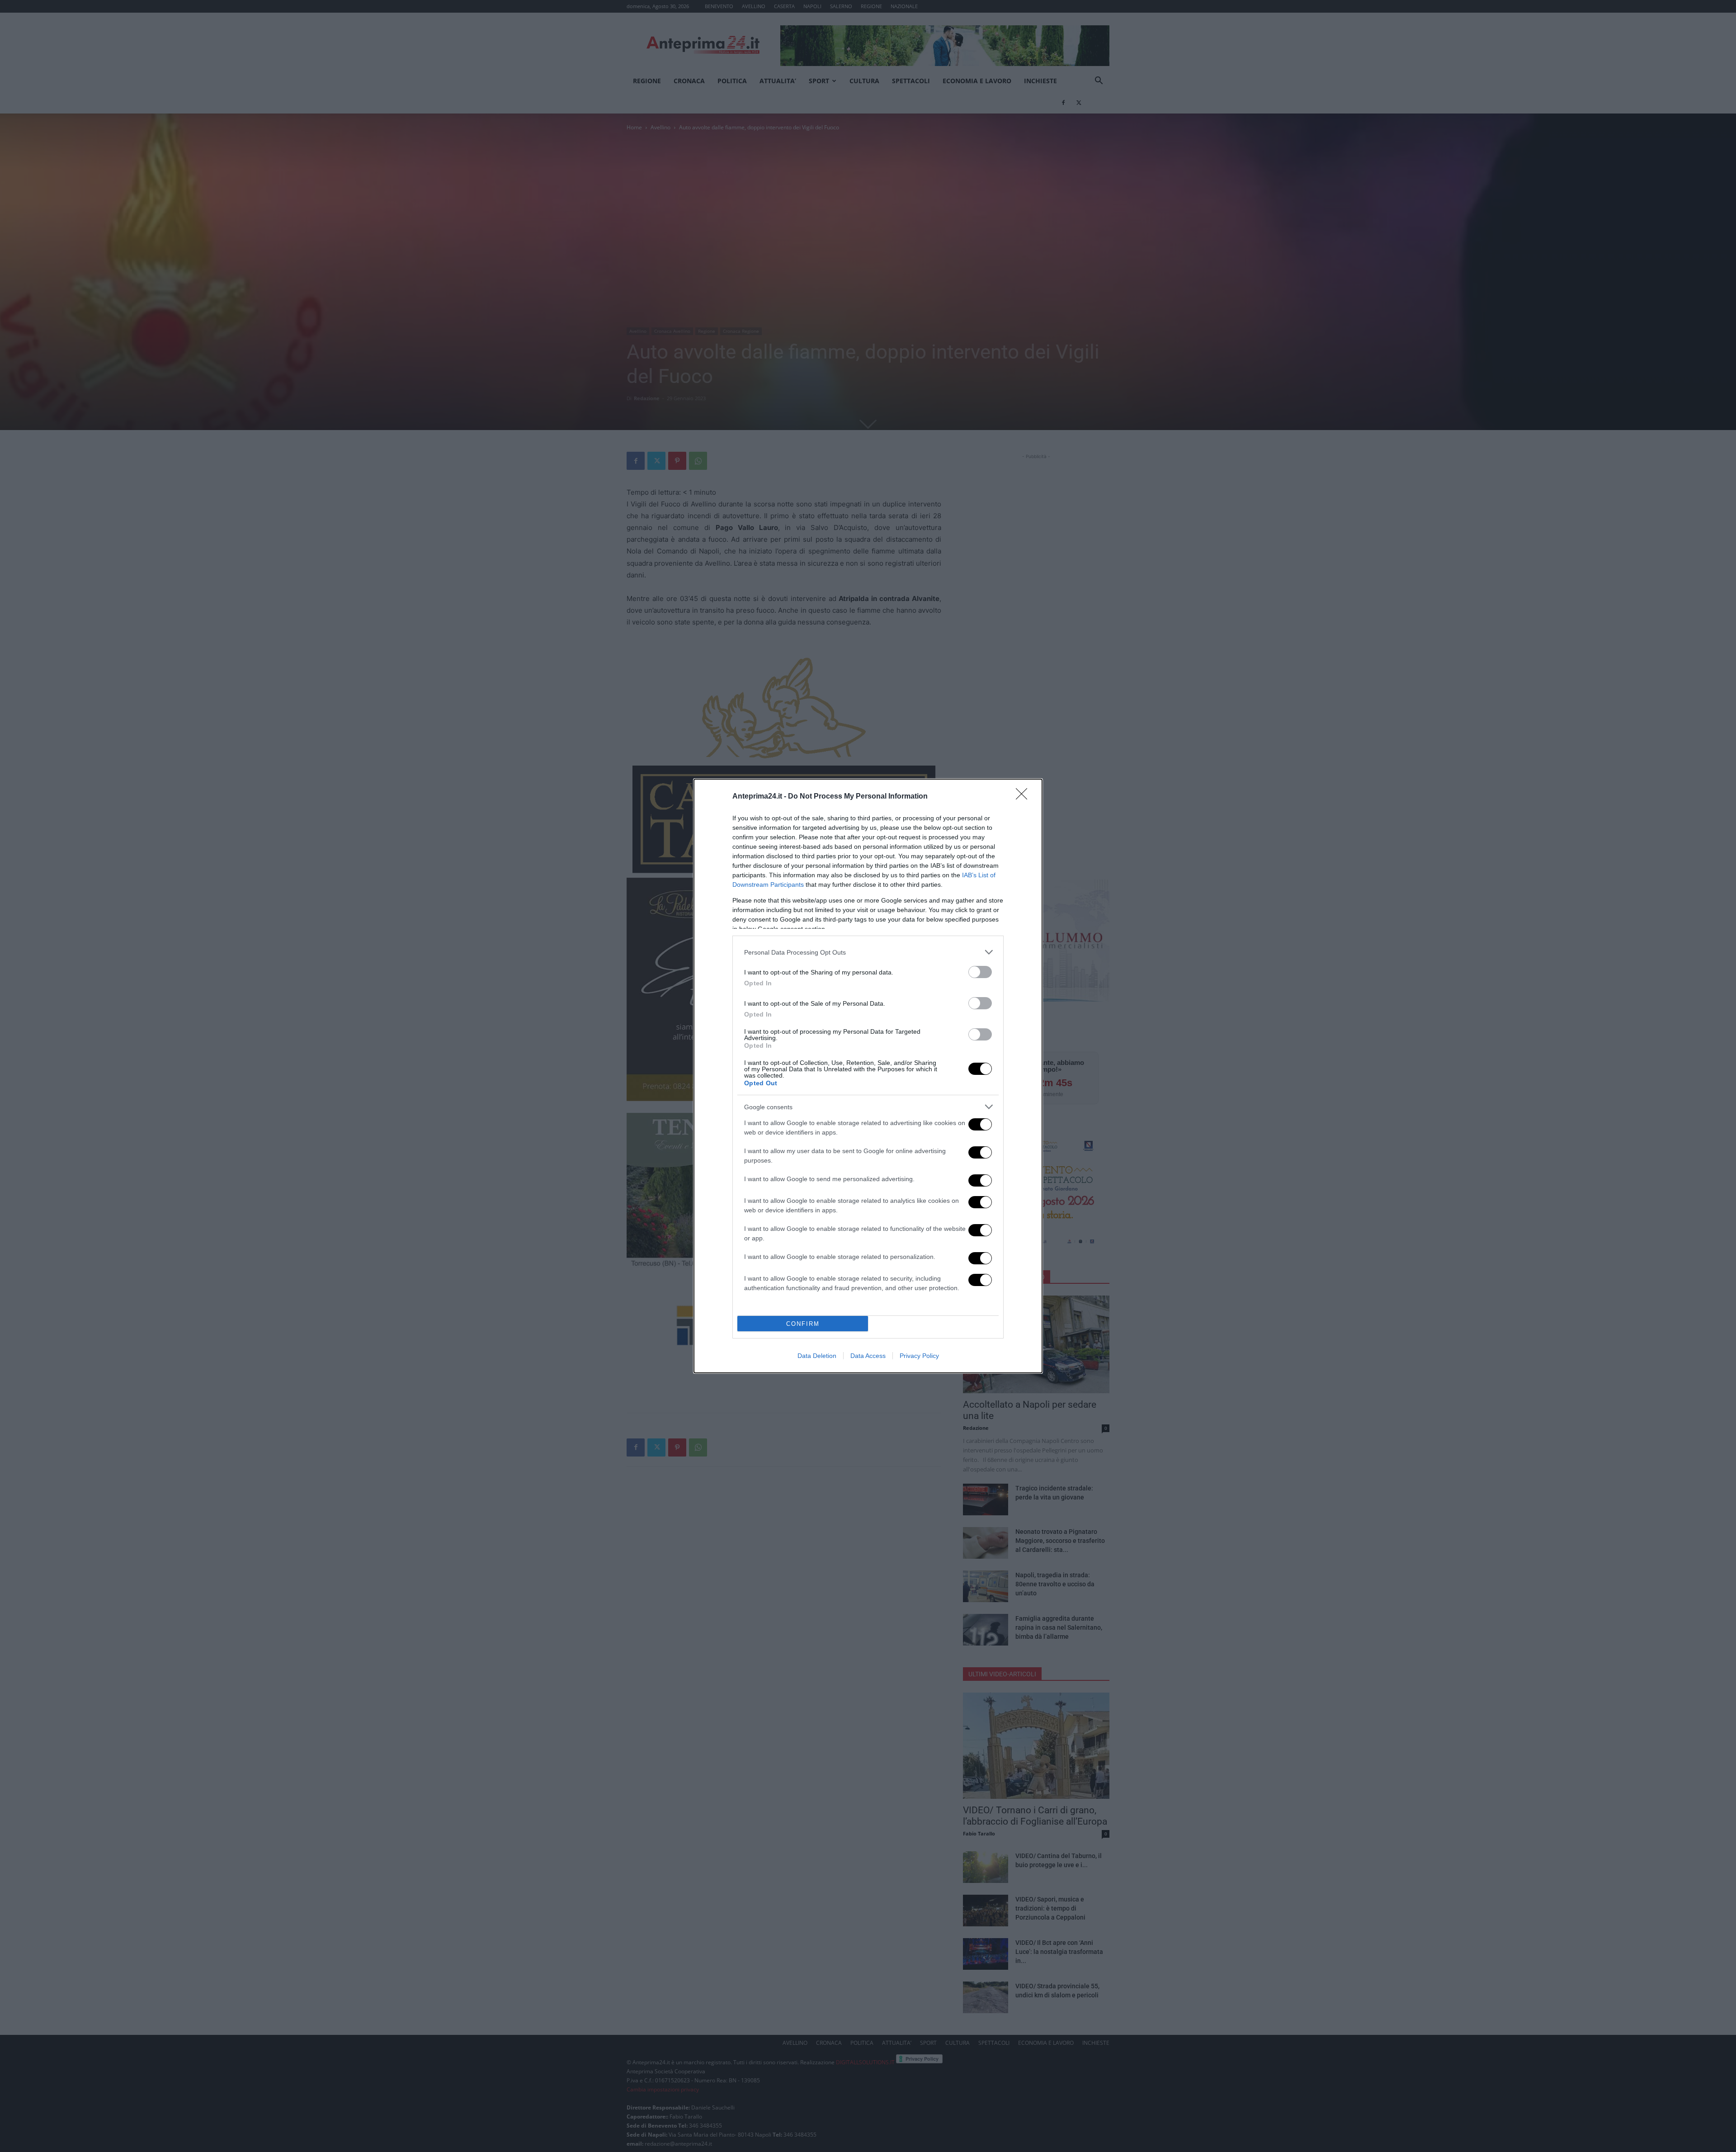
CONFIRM (803, 1324)
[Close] (1024, 797)
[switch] (980, 972)
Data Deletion (817, 1356)
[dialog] (868, 1076)
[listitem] (868, 952)
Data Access (868, 1356)
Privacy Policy (919, 1356)
